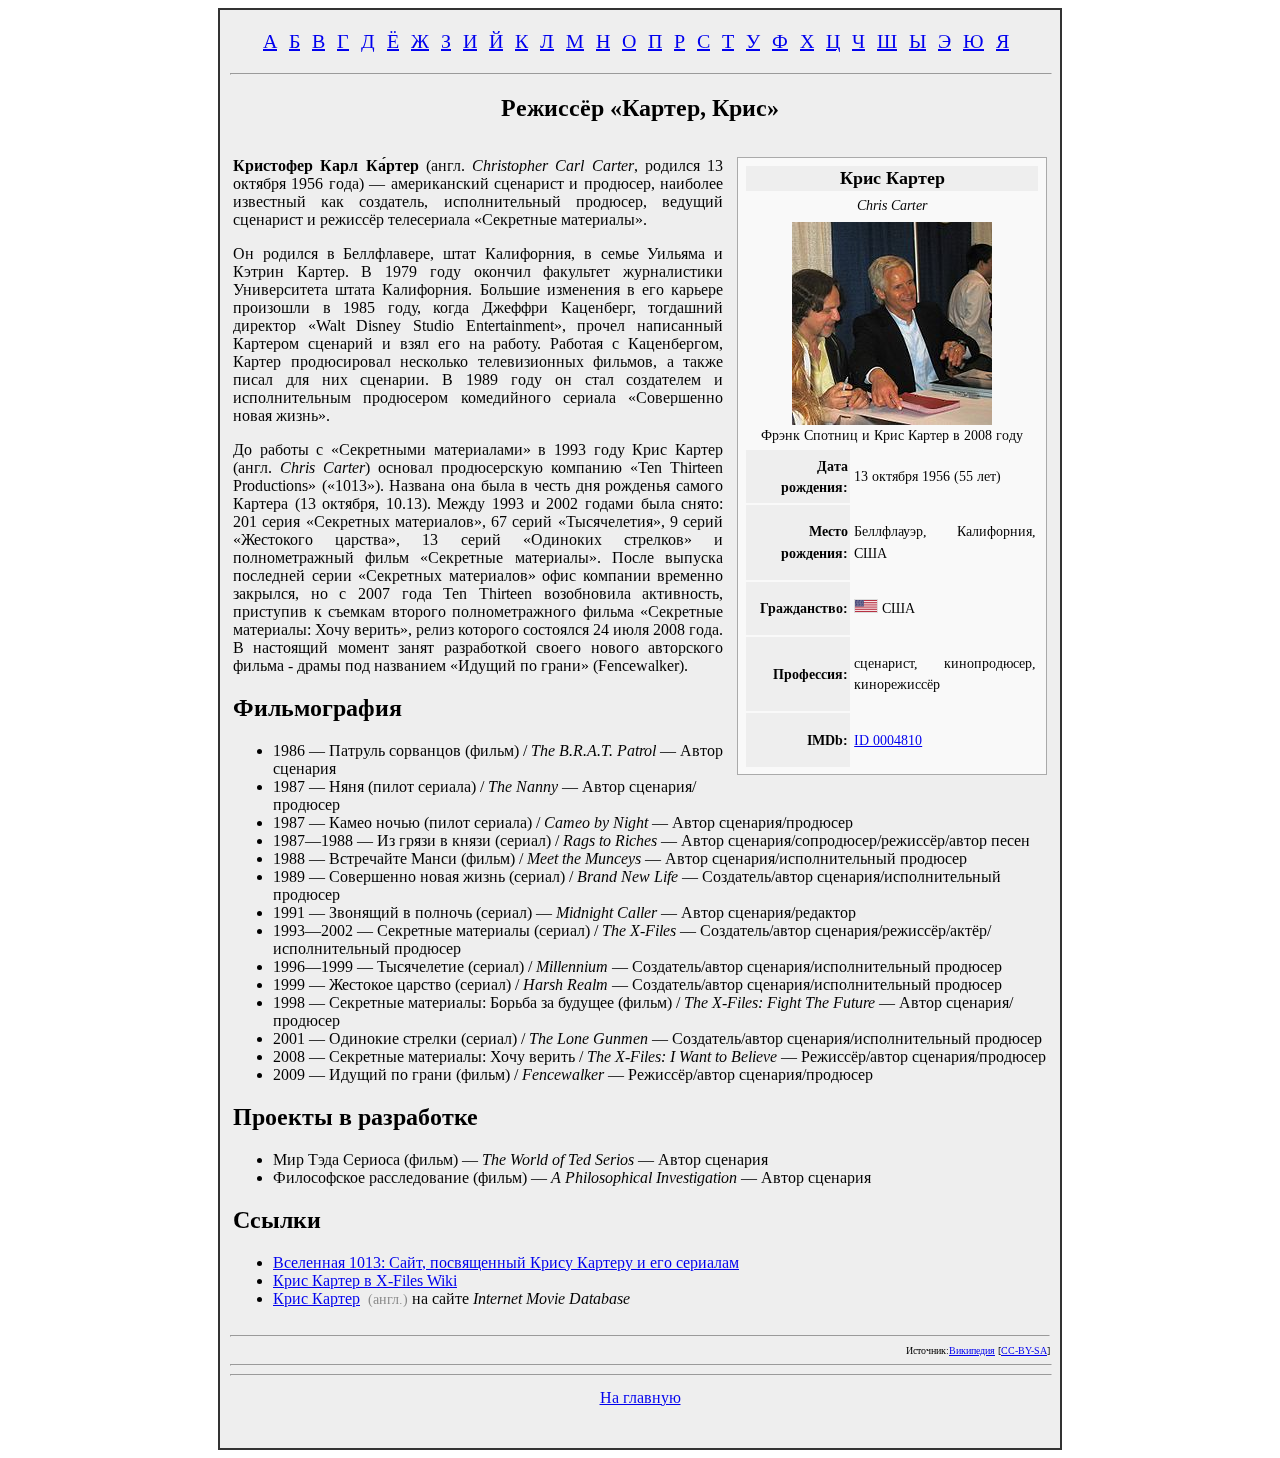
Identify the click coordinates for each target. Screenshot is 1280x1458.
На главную (640, 1397)
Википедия (972, 1350)
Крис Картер (316, 1298)
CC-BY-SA (1024, 1350)
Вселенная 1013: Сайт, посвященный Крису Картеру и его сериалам (506, 1262)
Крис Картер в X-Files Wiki (365, 1280)
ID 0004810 (888, 740)
